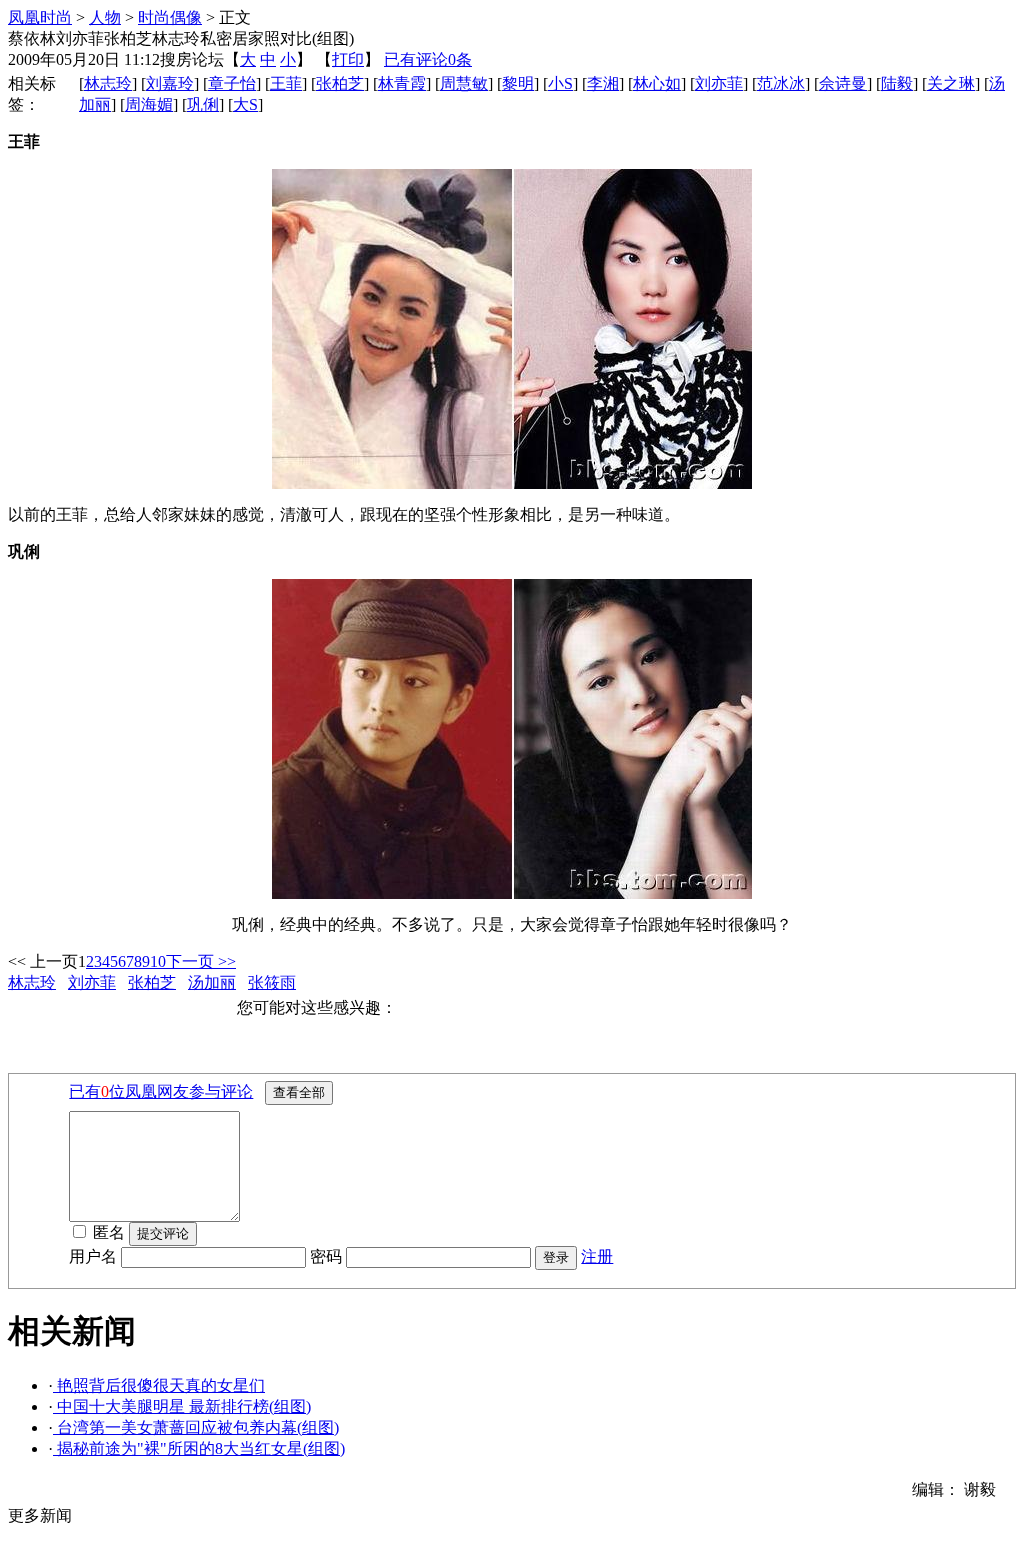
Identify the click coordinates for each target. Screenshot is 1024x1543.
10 (158, 961)
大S (245, 104)
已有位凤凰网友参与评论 (161, 1091)
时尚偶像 (170, 17)
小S (560, 83)
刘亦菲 (719, 83)
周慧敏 (464, 83)
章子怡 (232, 83)
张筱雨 (272, 982)
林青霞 (402, 83)
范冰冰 (781, 83)
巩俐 (203, 104)
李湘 (603, 83)
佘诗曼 (843, 83)
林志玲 (108, 83)
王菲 (286, 83)
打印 (348, 59)
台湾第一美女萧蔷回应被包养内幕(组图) (196, 1427)
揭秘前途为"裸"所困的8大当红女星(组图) (199, 1448)
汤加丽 (212, 982)
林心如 (657, 83)
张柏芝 (340, 83)
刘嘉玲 (170, 83)
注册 (597, 1256)
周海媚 (149, 104)
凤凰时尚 (40, 17)
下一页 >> (201, 961)
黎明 (518, 83)
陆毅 (897, 83)
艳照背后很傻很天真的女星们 (159, 1385)
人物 (105, 17)
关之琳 (951, 83)
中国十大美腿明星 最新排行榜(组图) (182, 1406)
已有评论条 (428, 59)
